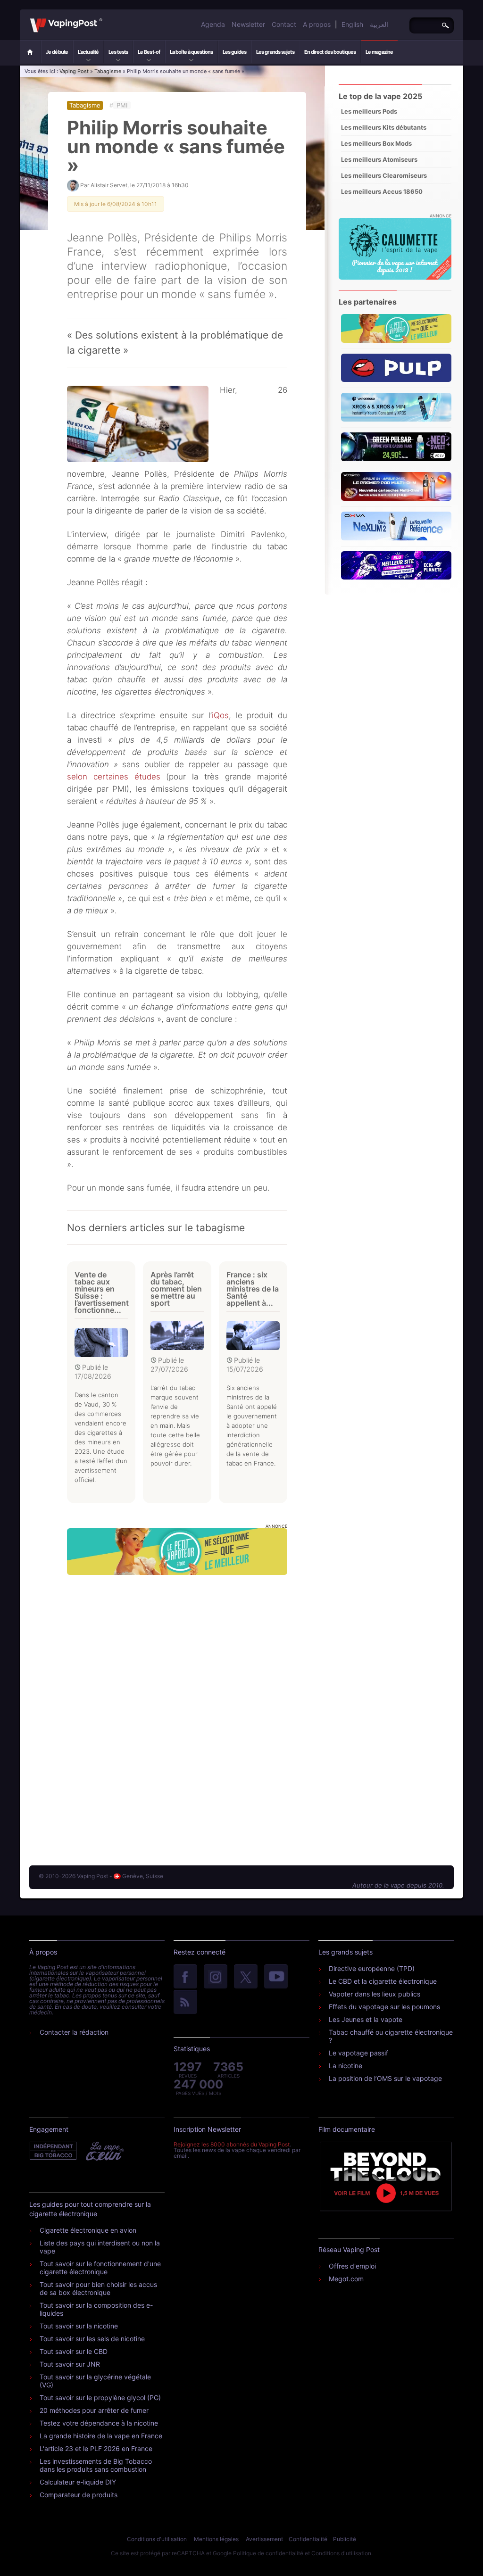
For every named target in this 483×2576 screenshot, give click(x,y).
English (352, 24)
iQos (220, 715)
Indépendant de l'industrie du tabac (54, 2151)
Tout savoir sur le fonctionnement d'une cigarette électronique (100, 2268)
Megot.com (346, 2279)
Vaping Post (105, 18)
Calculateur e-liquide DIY (78, 2482)
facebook (185, 1977)
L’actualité (88, 52)
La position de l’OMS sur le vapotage (385, 2078)
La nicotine (346, 2066)
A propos (317, 24)
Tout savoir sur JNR (70, 2364)
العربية (379, 24)
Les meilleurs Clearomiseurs (384, 175)
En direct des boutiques (330, 52)
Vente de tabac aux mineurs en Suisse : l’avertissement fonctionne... (102, 1292)
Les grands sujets (275, 52)
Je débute (57, 52)
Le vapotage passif (358, 2053)
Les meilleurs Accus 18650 (382, 191)
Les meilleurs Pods (369, 111)
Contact (284, 24)
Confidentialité (308, 2539)
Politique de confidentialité (268, 2553)
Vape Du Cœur (104, 2151)
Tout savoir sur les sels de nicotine (92, 2339)
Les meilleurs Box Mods (376, 143)
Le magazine (379, 52)
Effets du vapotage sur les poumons (384, 2007)
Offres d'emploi (352, 2266)
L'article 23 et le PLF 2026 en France (96, 2448)
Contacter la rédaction (74, 2032)
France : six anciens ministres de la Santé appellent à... (253, 1289)
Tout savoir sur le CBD (74, 2351)
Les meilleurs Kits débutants (384, 127)
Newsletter (248, 24)
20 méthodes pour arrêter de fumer (94, 2410)
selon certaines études (114, 777)
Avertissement (264, 2539)
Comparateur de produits (79, 2495)
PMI (122, 105)
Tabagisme (108, 71)
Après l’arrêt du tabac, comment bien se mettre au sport (176, 1289)
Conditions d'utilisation (157, 2539)
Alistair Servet (109, 185)
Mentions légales (216, 2539)
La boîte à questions (191, 52)
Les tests (118, 52)
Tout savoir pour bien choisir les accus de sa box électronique (98, 2288)
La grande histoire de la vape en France (101, 2436)
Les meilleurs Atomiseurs (379, 159)
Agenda (213, 24)
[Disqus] (177, 1711)
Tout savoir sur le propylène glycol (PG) (100, 2398)
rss (185, 2003)
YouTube (276, 1977)
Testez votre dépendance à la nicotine (99, 2423)
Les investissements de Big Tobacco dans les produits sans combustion (96, 2465)
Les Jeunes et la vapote (366, 2019)
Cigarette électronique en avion (88, 2230)
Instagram (216, 1977)
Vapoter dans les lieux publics (375, 1994)
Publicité (345, 2539)
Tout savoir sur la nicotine (79, 2326)
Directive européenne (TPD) (372, 1968)
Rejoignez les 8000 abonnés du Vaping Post (232, 2144)
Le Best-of (149, 52)
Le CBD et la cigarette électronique (383, 1981)
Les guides (234, 52)
